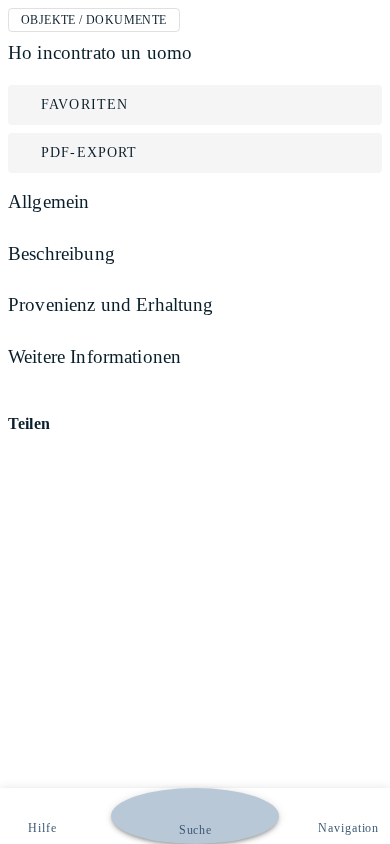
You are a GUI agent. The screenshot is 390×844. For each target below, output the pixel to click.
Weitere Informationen (94, 356)
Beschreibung (61, 253)
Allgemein (48, 201)
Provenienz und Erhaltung (111, 304)
